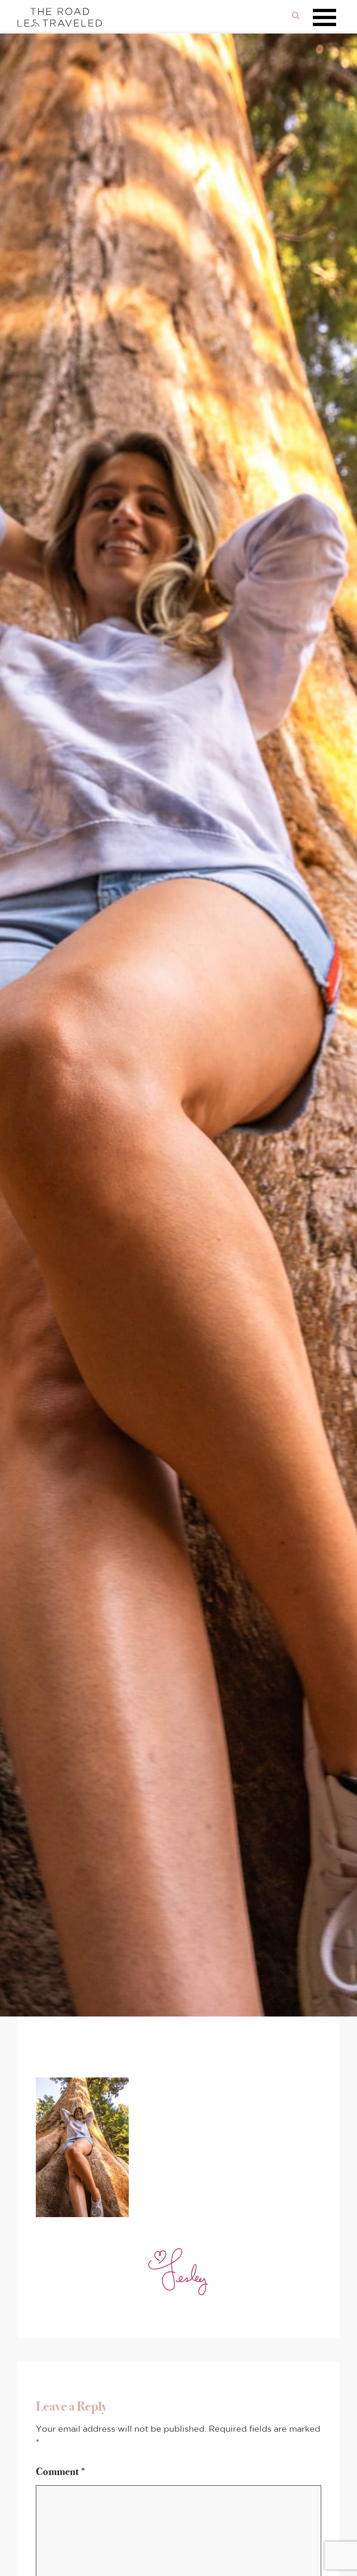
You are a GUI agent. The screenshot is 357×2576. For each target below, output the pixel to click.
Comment (61, 2471)
